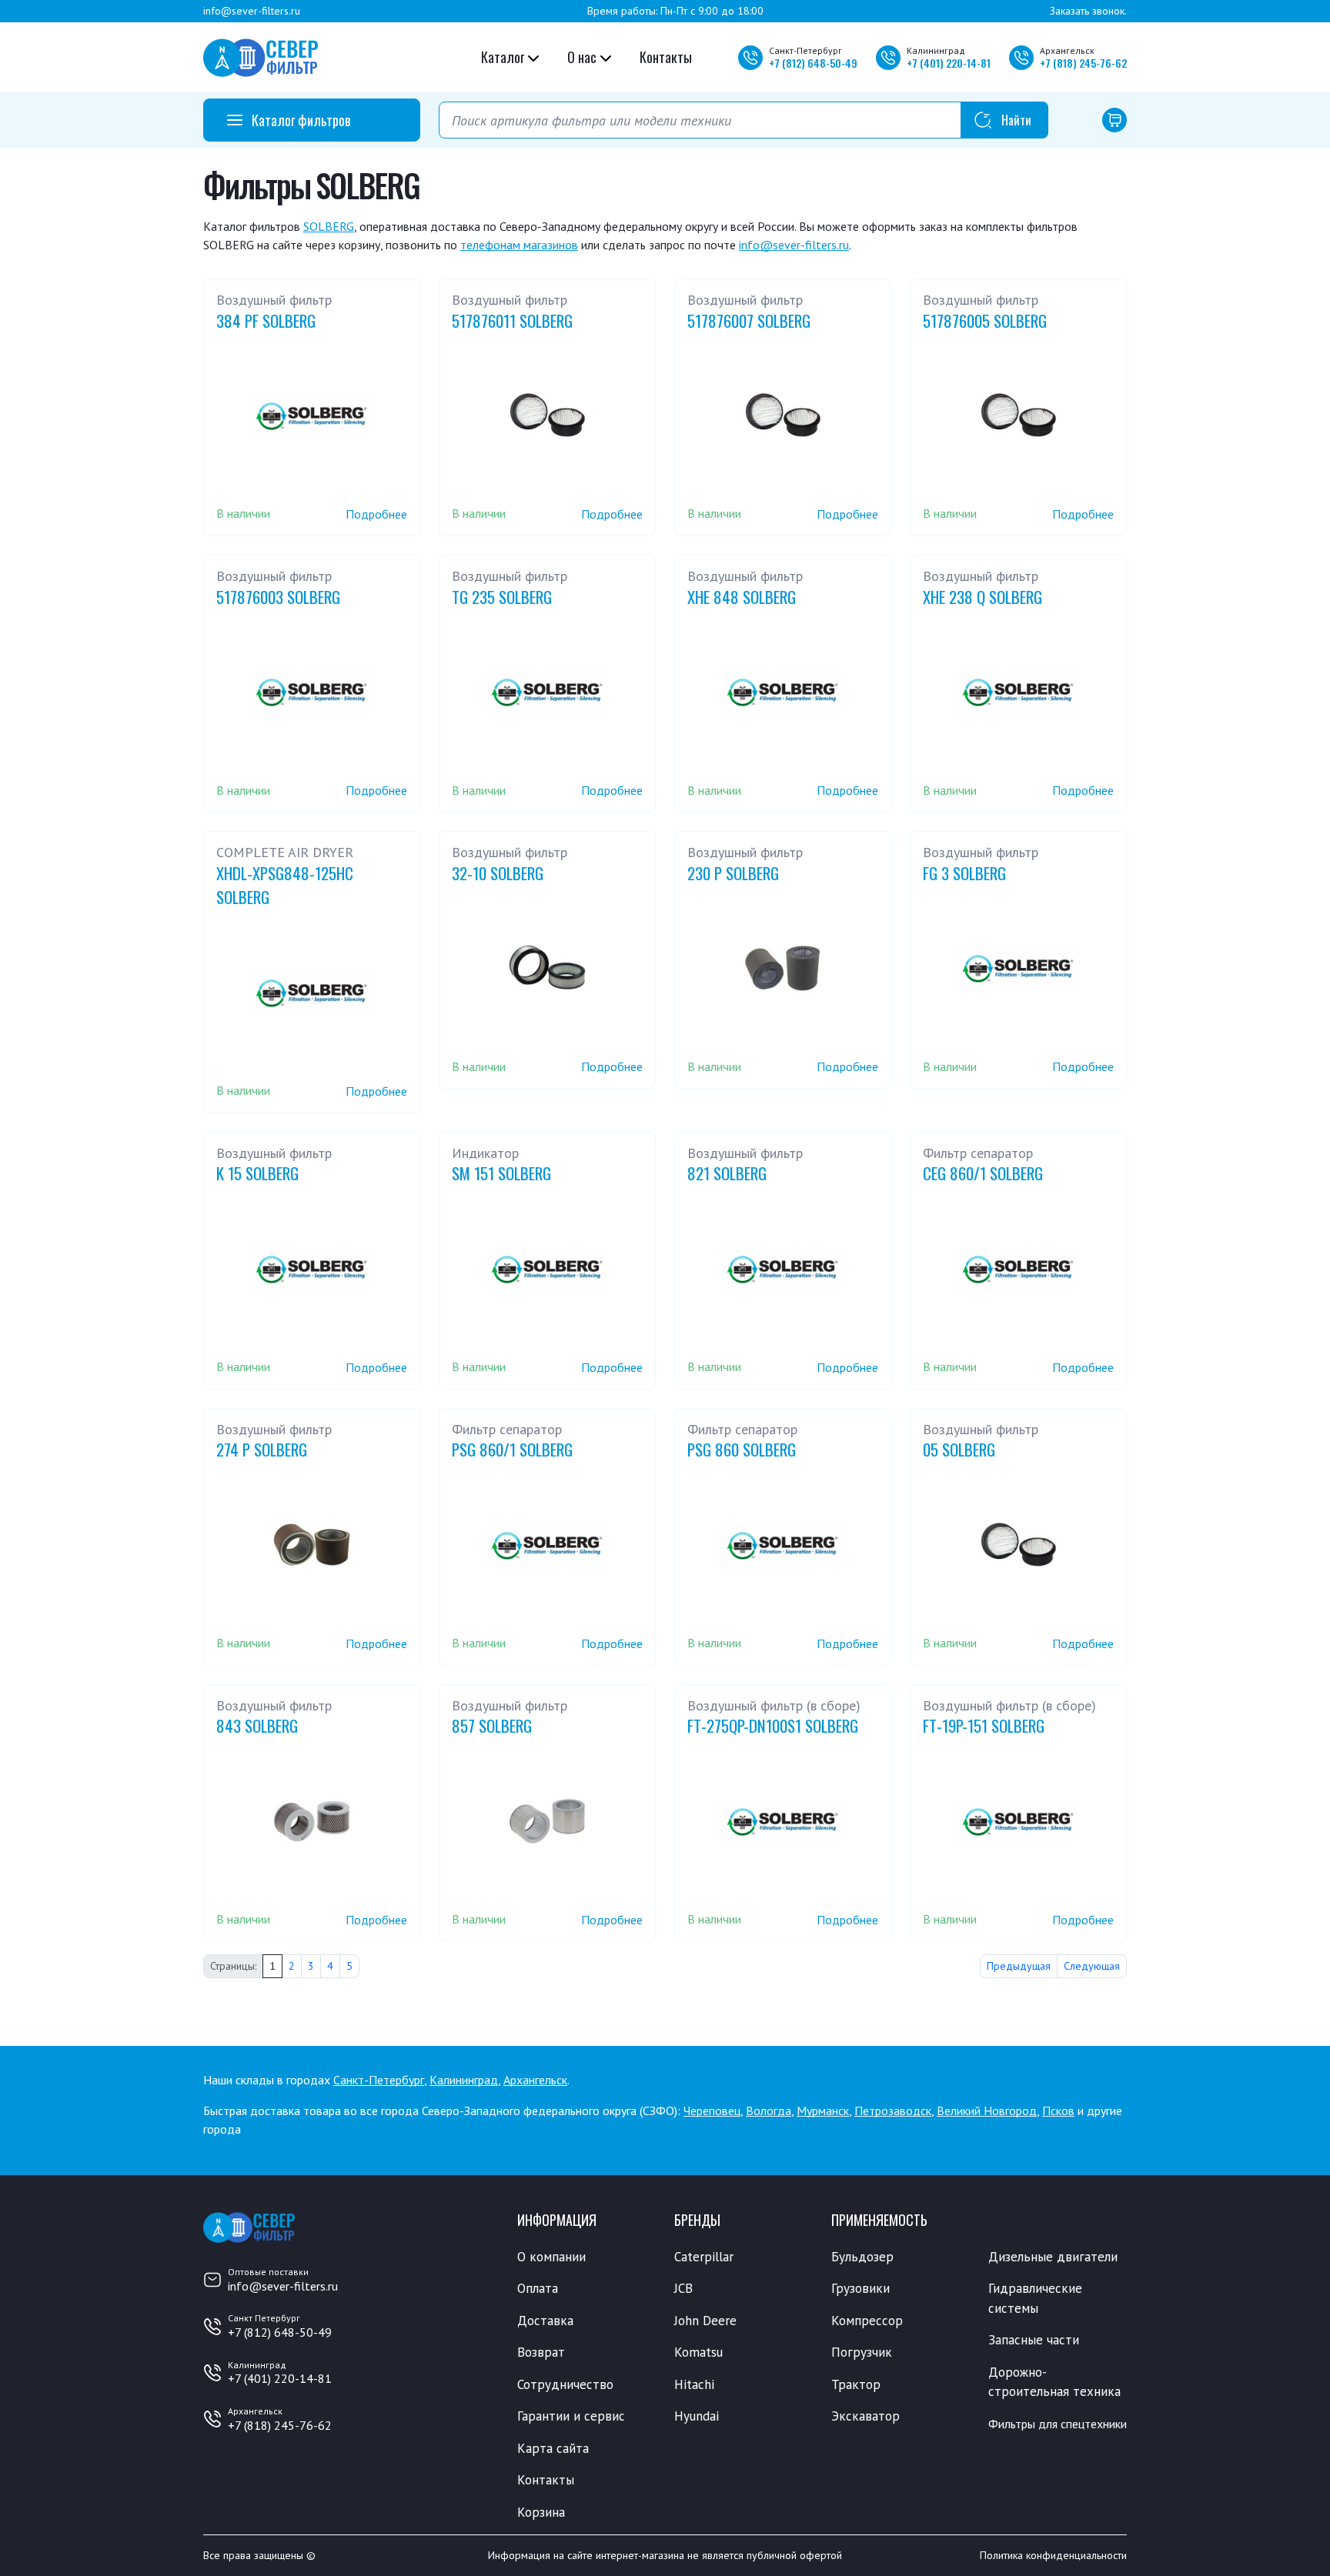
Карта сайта (553, 2448)
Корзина (541, 2512)
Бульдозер (862, 2257)
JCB (683, 2288)
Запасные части (1034, 2340)
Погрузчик (862, 2352)
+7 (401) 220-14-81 (280, 2378)
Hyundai (697, 2416)
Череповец (712, 2111)
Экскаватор (866, 2416)
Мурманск (823, 2111)
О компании (551, 2257)
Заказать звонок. (1088, 11)
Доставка (545, 2321)
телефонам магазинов (519, 245)
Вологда (769, 2111)
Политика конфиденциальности (1053, 2555)
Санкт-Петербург (379, 2080)
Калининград (464, 2080)
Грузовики (860, 2288)
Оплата (538, 2288)
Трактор (856, 2384)
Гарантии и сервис (571, 2416)
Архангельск (535, 2080)
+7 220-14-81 (949, 63)
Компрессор (867, 2321)
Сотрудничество (565, 2384)
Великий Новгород (987, 2111)
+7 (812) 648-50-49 (280, 2332)
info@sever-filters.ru (252, 11)
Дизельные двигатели (1053, 2257)
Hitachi (694, 2384)
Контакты (666, 57)
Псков (1058, 2111)
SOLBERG (329, 226)
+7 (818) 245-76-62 (280, 2425)
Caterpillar (704, 2257)
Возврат (541, 2352)
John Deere (705, 2321)
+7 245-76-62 (1083, 63)
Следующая (1092, 1966)
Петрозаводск (893, 2111)
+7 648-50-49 (813, 63)
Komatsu (698, 2352)
